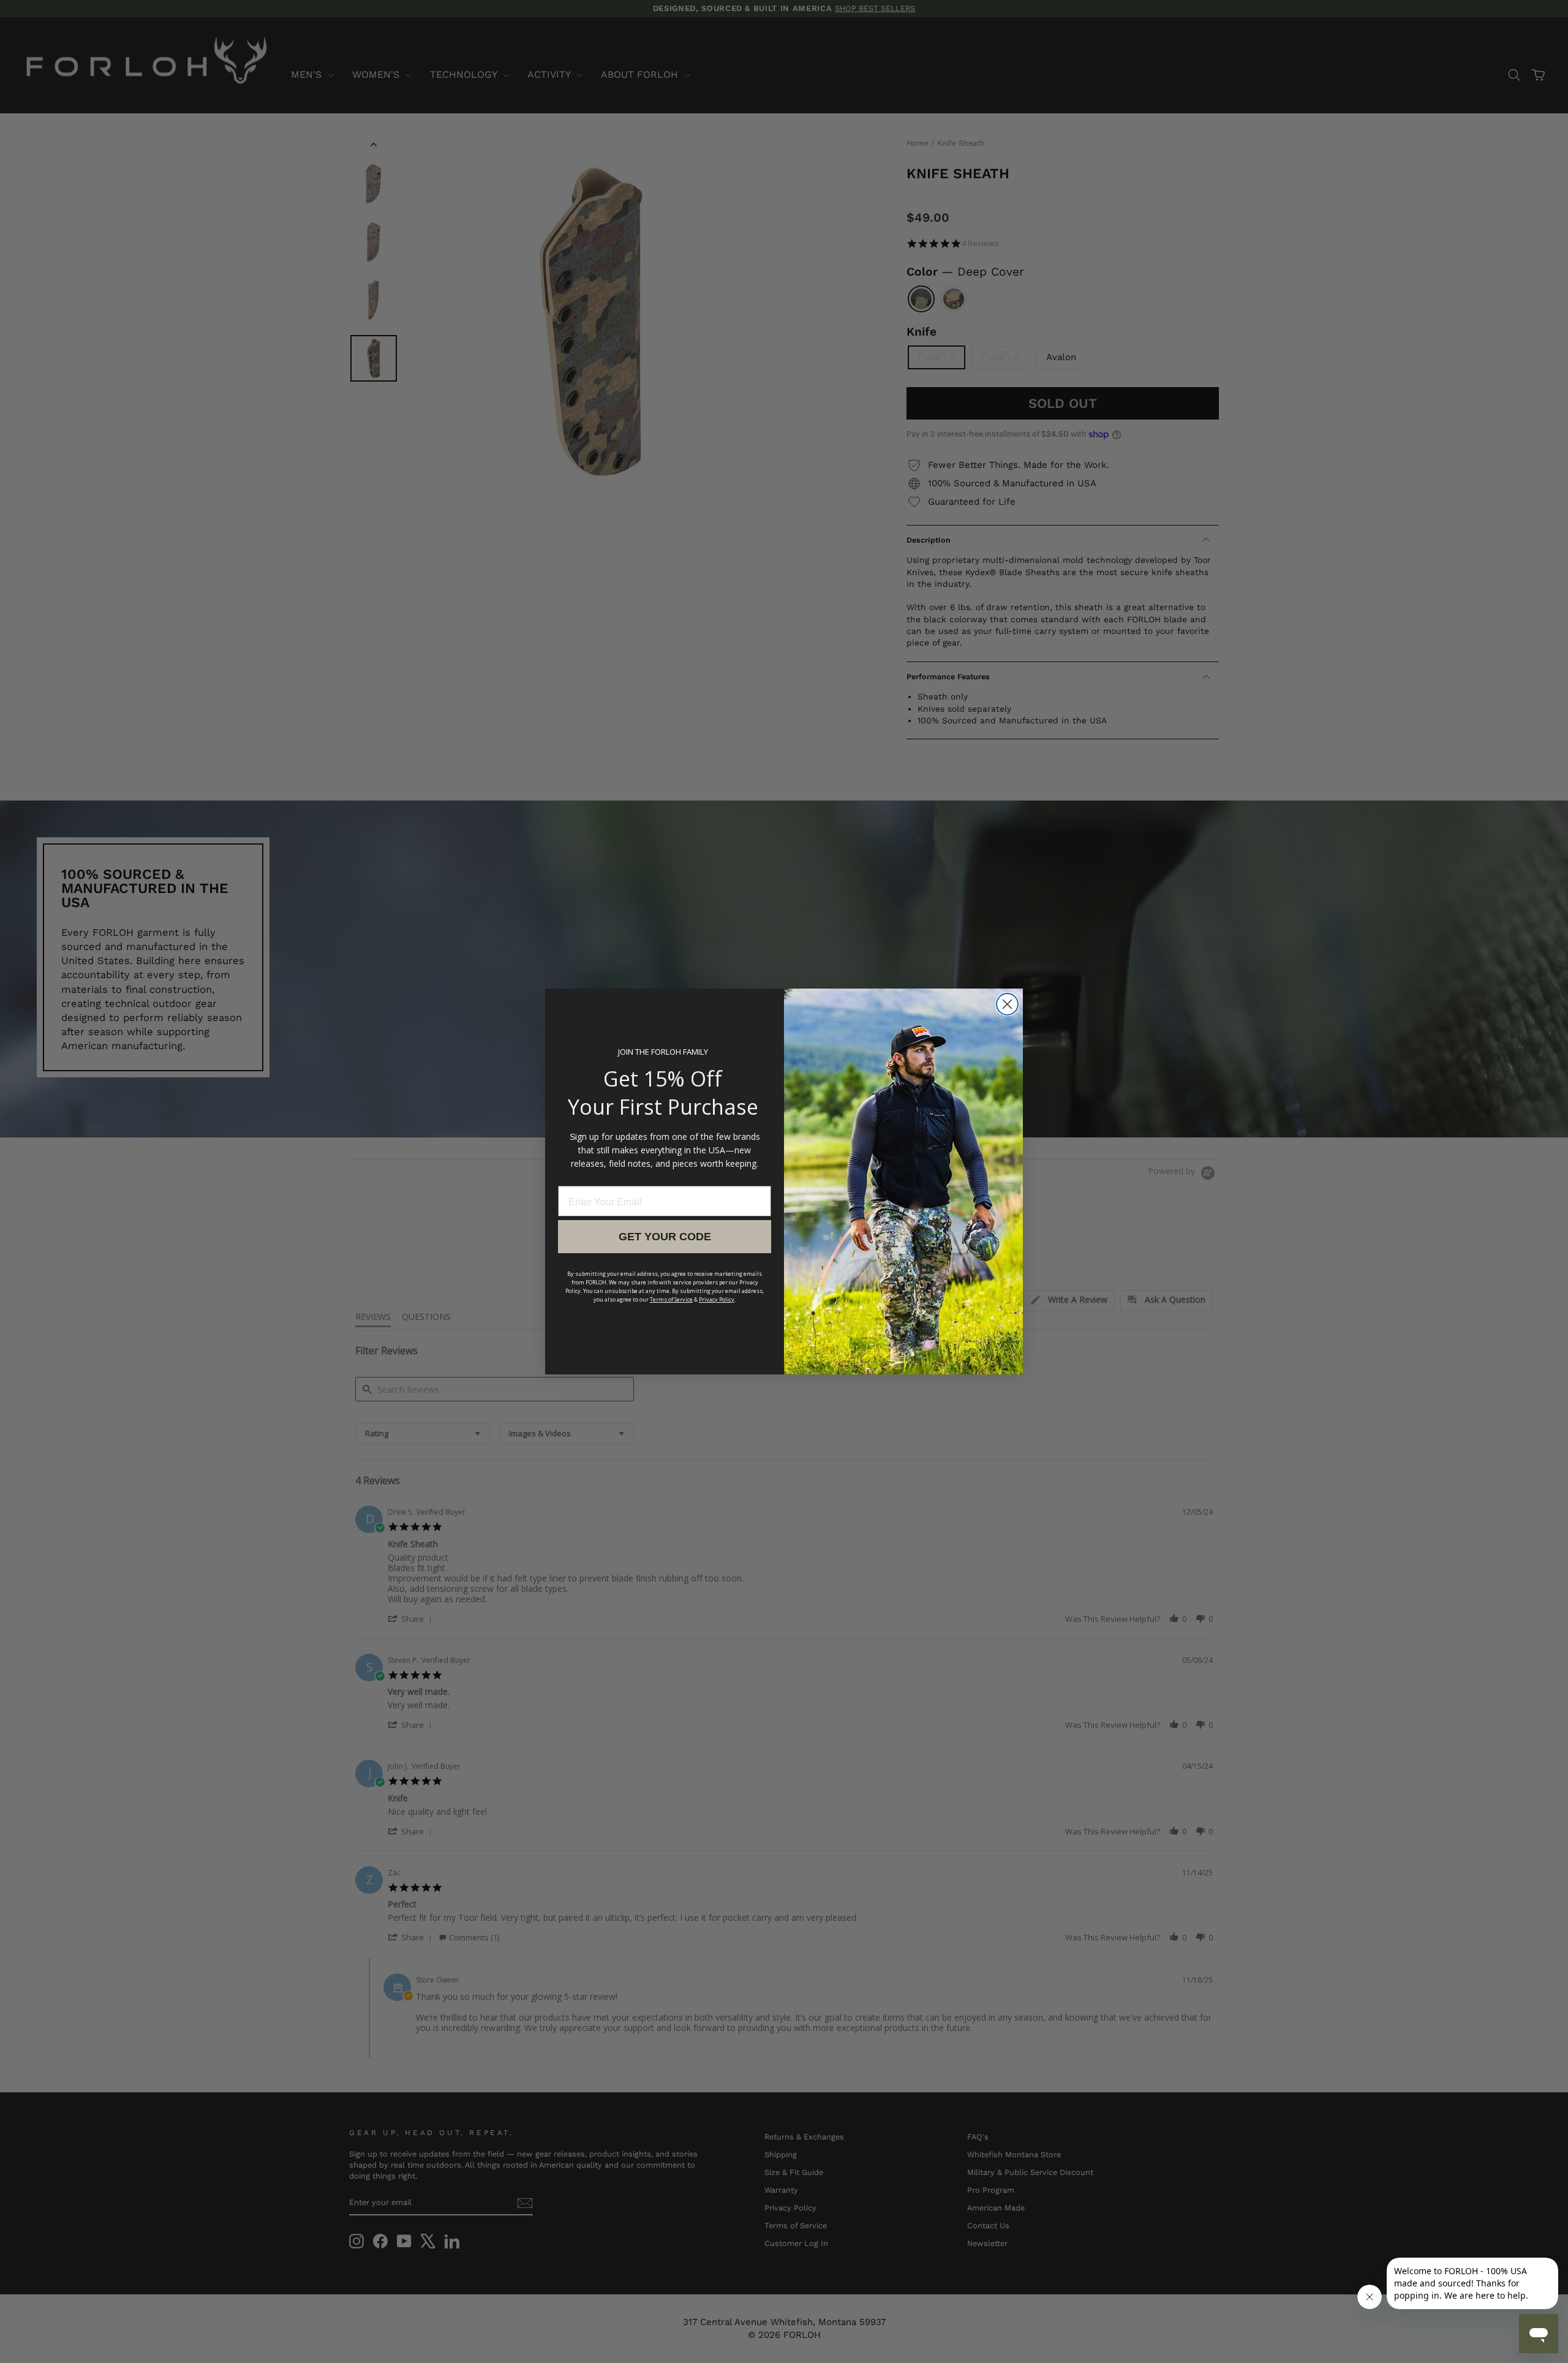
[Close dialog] (1007, 1004)
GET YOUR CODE (665, 1237)
